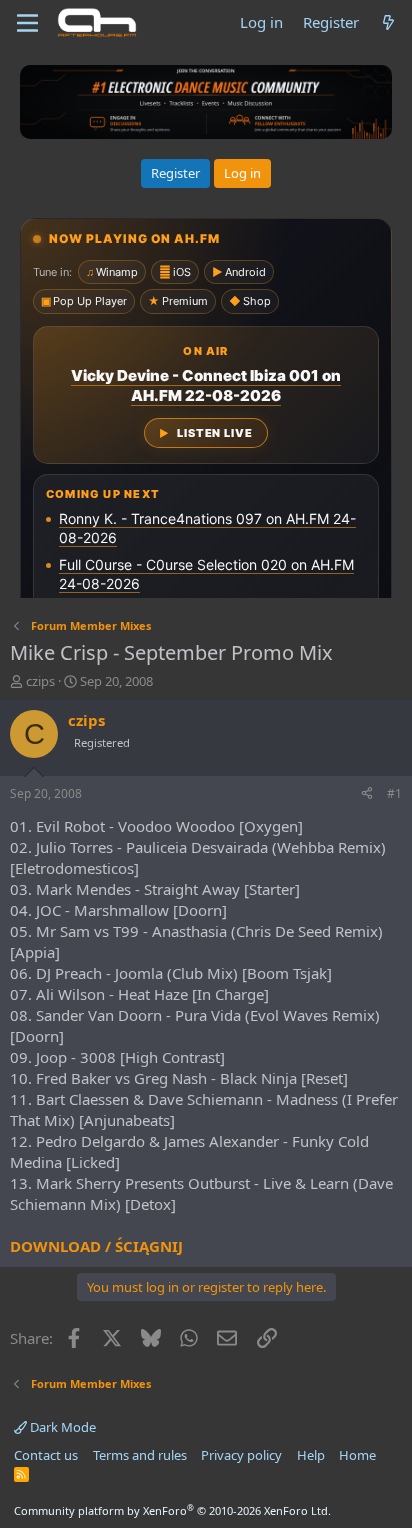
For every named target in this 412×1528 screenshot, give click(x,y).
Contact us (46, 1455)
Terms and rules (140, 1455)
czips (40, 681)
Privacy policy (241, 1455)
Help (311, 1455)
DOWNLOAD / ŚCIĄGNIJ (96, 1246)
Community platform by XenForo (172, 1510)
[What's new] (388, 22)
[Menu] (27, 23)
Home (357, 1455)
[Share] (367, 794)
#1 (394, 793)
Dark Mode (61, 1427)
